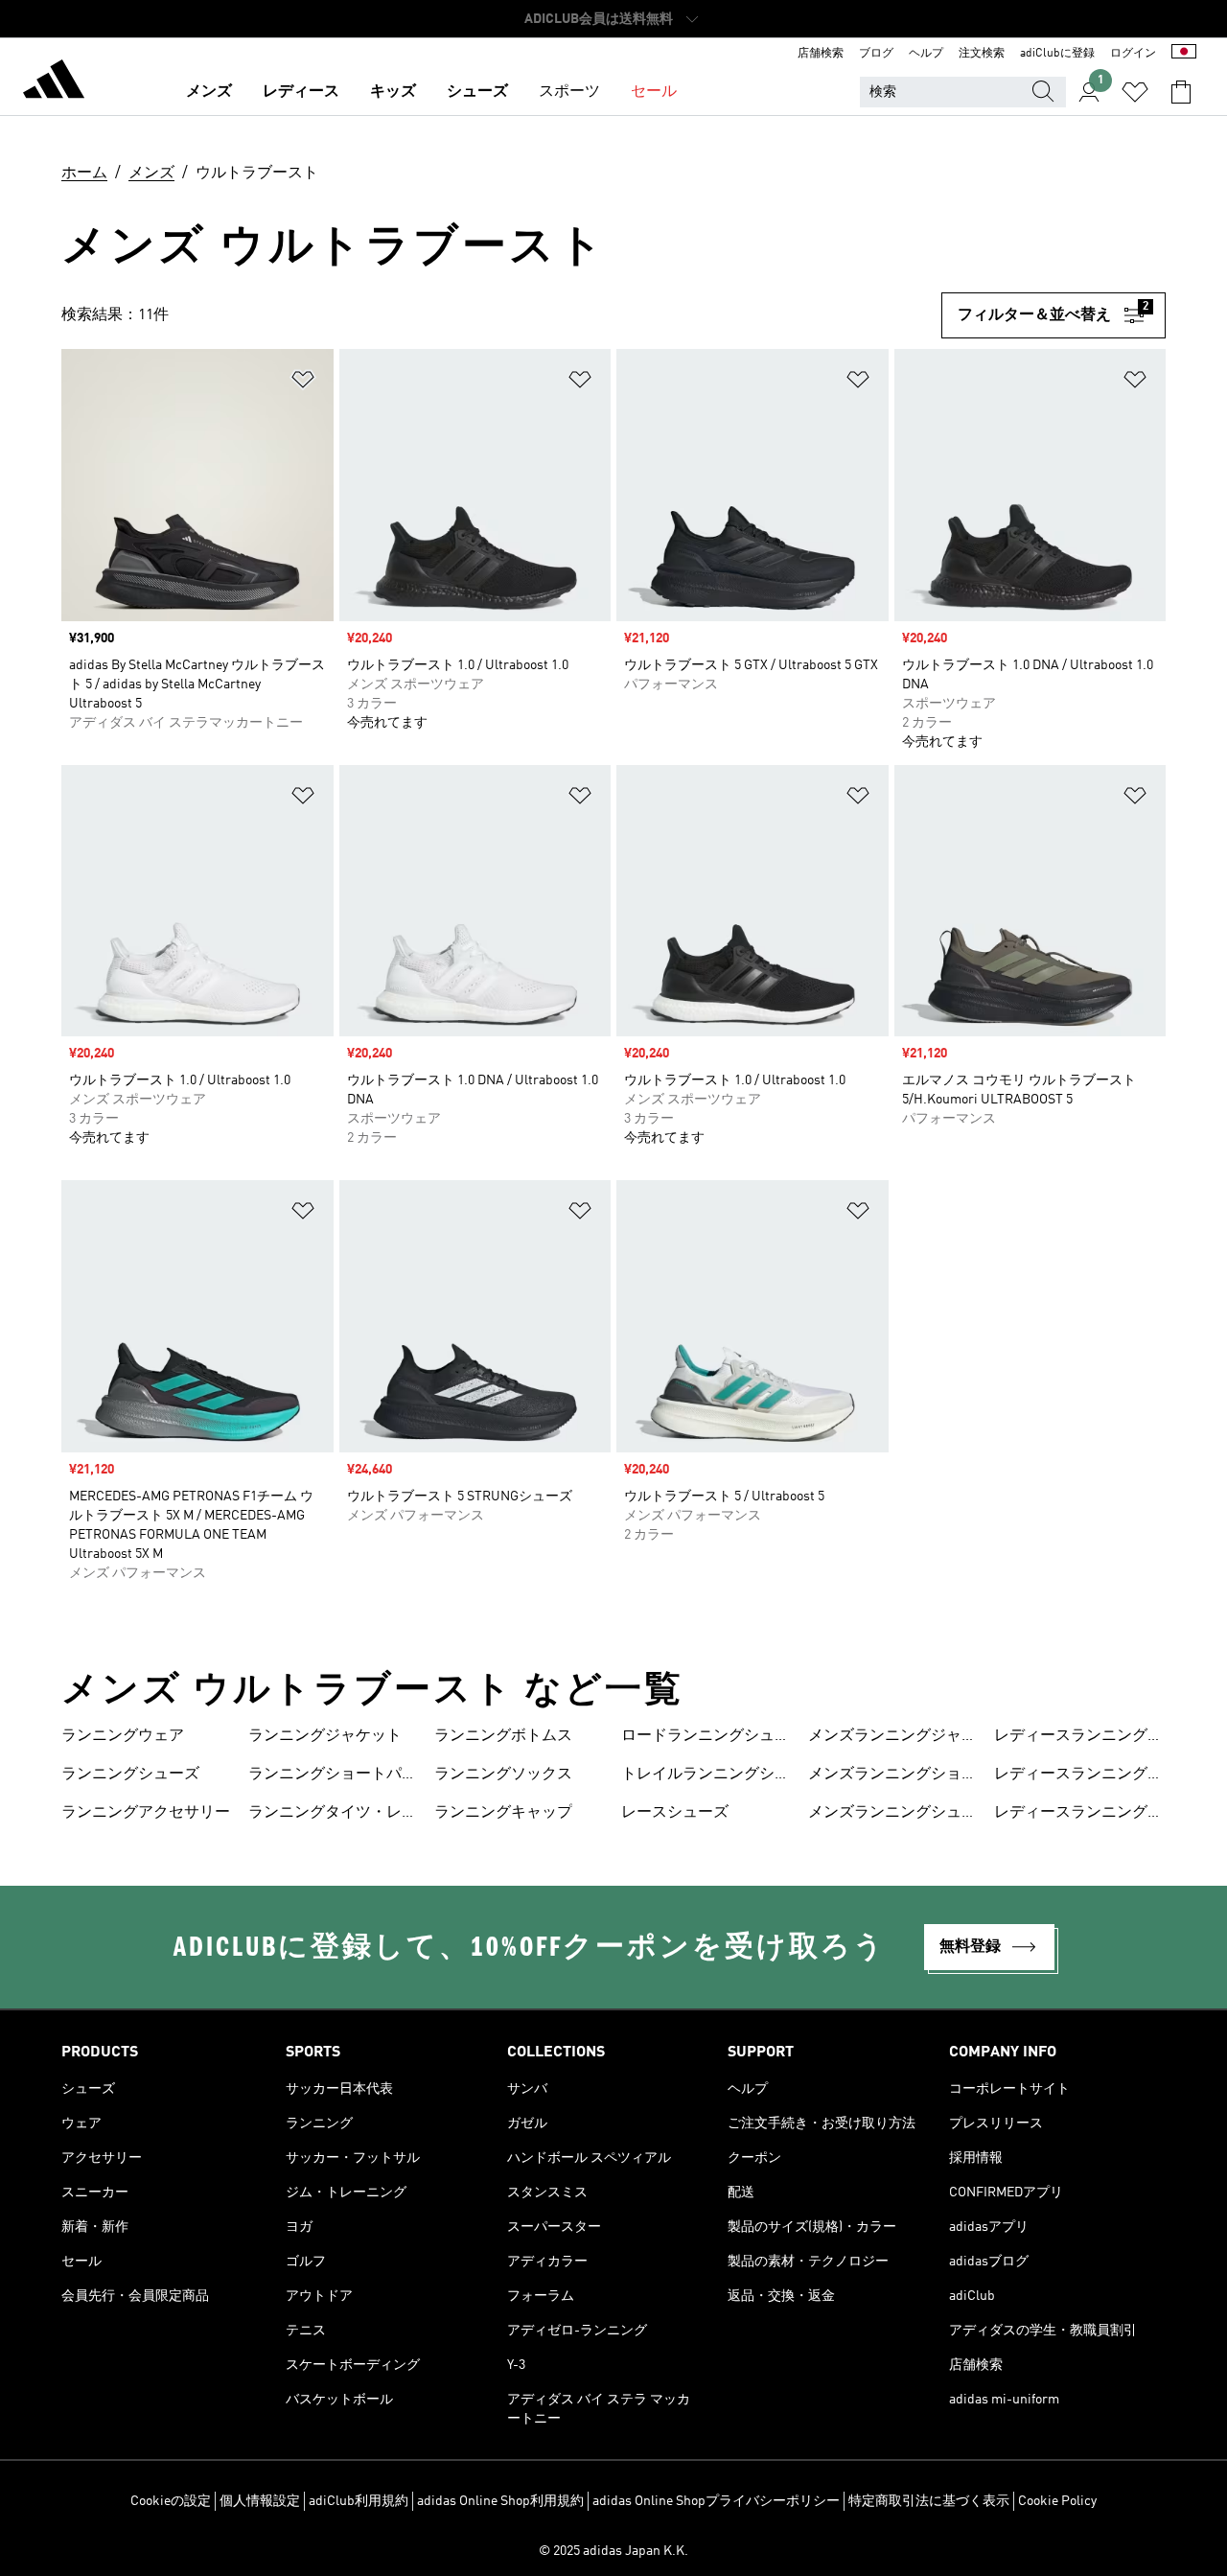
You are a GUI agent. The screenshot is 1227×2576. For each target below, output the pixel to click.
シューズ (477, 92)
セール (654, 92)
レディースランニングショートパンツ (1078, 1776)
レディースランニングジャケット (1078, 1738)
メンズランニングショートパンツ (892, 1776)
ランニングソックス (503, 1775)
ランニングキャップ (503, 1813)
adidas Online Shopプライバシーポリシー (716, 2501)
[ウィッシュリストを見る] (1135, 92)
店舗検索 (821, 54)
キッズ (393, 92)
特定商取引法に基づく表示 (929, 2501)
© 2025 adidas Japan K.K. (613, 2551)
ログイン (1133, 54)
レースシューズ (675, 1813)
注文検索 (982, 54)
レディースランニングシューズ (1078, 1815)
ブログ (876, 54)
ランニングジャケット (325, 1736)
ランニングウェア (123, 1736)
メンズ (209, 92)
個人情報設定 (260, 2501)
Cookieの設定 (171, 2501)
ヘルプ (926, 54)
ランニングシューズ (130, 1775)
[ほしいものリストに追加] (303, 383)
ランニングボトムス (503, 1736)
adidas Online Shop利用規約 (500, 2501)
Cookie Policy (1057, 2501)
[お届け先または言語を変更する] (1184, 54)
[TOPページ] (54, 82)
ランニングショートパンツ (333, 1776)
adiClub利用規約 (359, 2501)
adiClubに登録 (1057, 54)
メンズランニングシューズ (892, 1815)
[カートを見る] (1181, 92)
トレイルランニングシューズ (706, 1776)
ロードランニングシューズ (706, 1738)
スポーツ (569, 92)
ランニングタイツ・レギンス (333, 1815)
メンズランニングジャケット (892, 1738)
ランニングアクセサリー (146, 1813)
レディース (301, 92)
